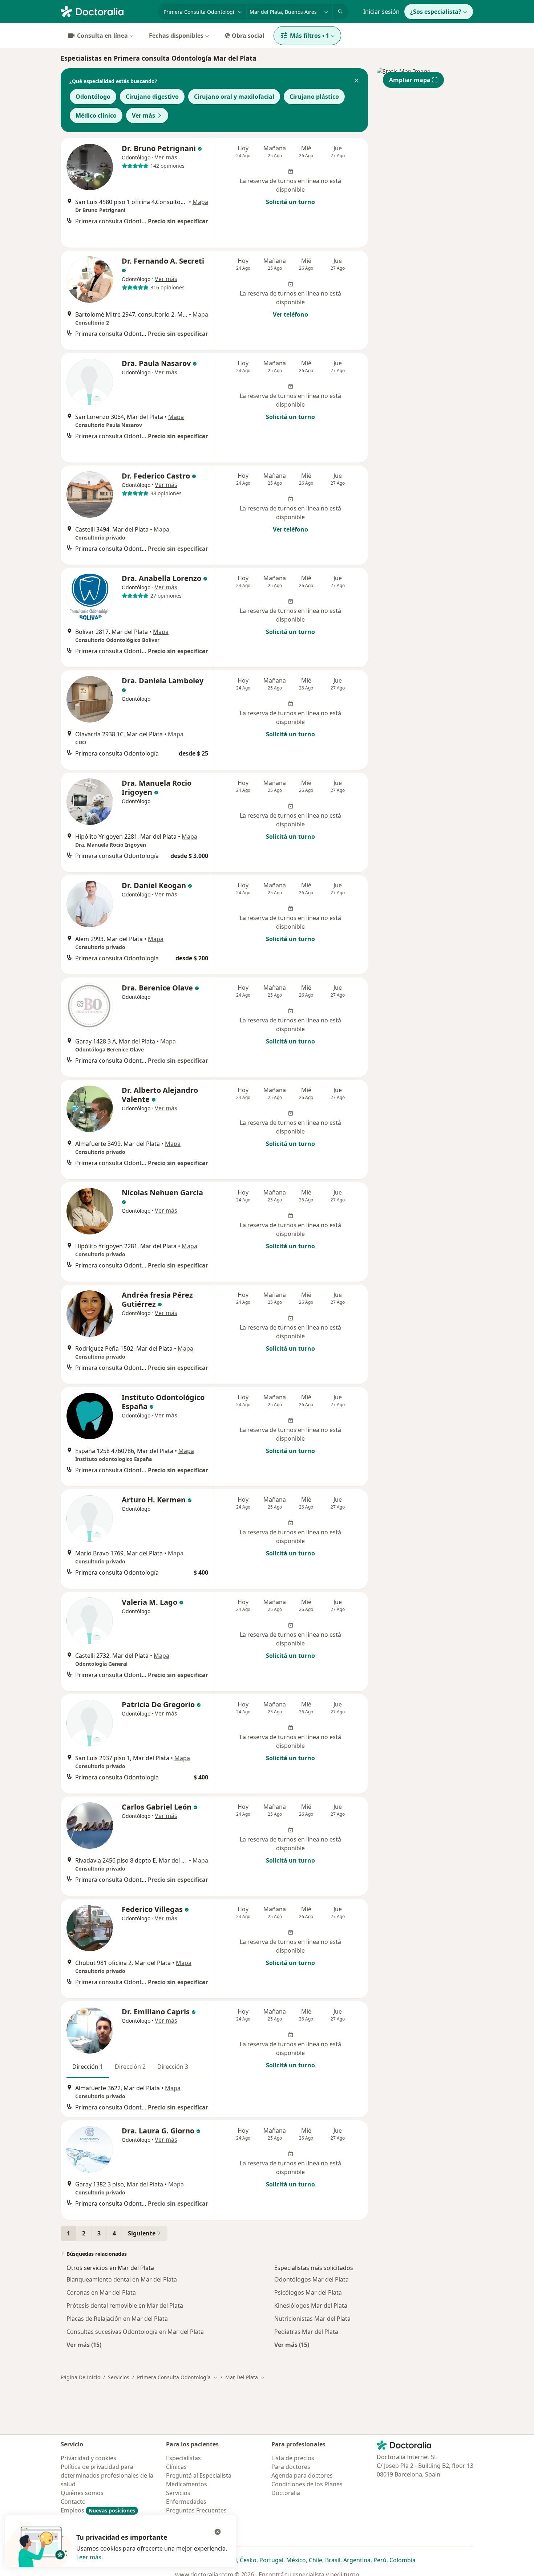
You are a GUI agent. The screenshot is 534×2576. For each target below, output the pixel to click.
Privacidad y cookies (88, 2458)
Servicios (119, 2377)
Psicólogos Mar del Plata (308, 2292)
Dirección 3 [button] (173, 2067)
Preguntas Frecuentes (196, 2510)
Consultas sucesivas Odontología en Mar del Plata (135, 2332)
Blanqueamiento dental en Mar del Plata (122, 2279)
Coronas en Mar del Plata (101, 2292)
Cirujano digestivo (152, 97)
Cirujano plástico (314, 97)
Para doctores (291, 2467)
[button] (356, 81)
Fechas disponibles (176, 36)
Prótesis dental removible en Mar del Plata (125, 2306)
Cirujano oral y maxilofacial (234, 97)
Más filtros (310, 36)
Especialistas (183, 2458)
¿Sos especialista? (436, 12)
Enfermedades (186, 2502)
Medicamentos (187, 2484)
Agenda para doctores (302, 2475)
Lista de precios (293, 2458)
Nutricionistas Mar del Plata (312, 2319)
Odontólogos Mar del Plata (311, 2279)
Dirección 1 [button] (88, 2067)
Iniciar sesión (381, 12)
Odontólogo (93, 97)
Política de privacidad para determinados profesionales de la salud (107, 2475)
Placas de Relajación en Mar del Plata (117, 2319)
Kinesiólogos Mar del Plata (311, 2306)
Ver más (143, 115)
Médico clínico (96, 115)
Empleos (98, 2510)
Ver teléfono (290, 314)
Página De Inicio (80, 2377)
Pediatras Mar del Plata (306, 2332)
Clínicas (176, 2467)
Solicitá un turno (290, 202)
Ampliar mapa (410, 80)
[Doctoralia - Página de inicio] (106, 11)
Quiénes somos (82, 2493)
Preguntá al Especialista (199, 2475)
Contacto (73, 2502)
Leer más (89, 2557)
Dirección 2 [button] (130, 2067)
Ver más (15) (84, 2345)
